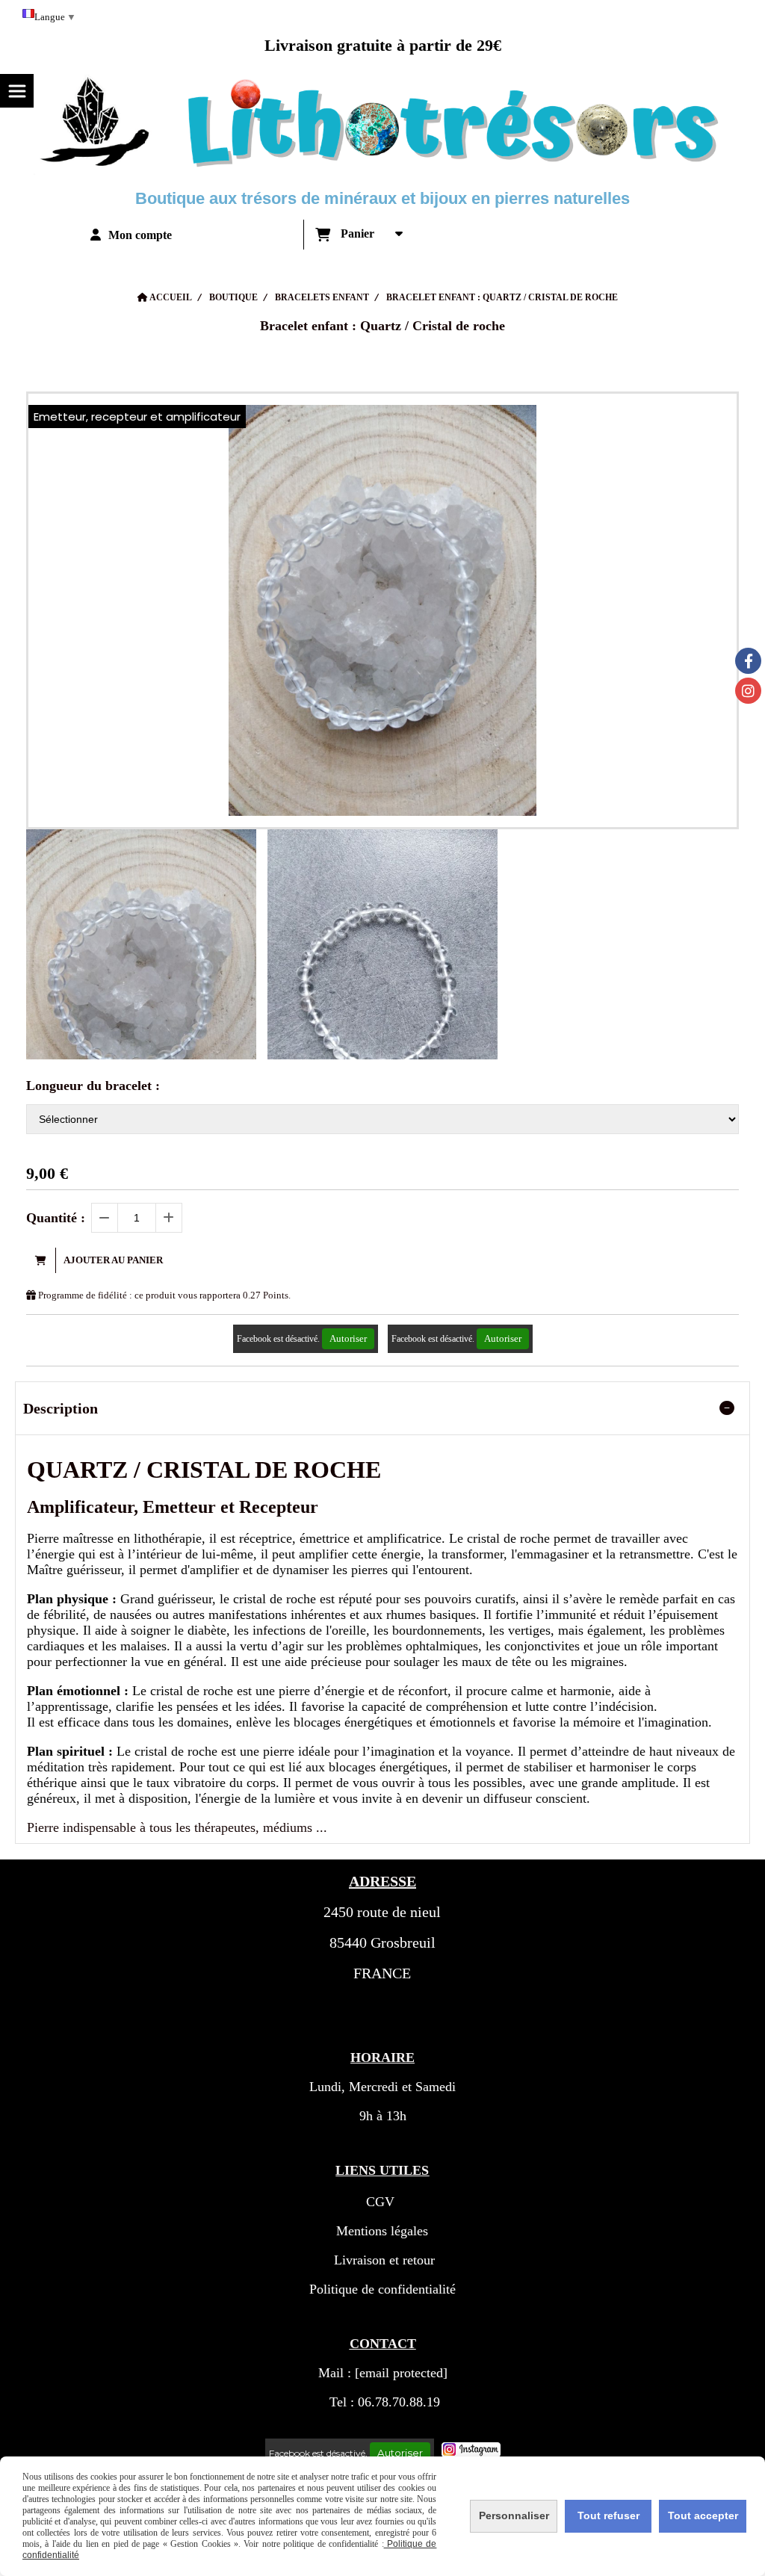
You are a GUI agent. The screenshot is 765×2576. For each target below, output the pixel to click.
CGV (380, 2202)
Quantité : (56, 1218)
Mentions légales (382, 2231)
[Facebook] (748, 661)
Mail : (383, 2373)
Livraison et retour (382, 2260)
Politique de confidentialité (382, 2289)
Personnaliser (514, 2515)
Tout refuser (608, 2515)
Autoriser (348, 1338)
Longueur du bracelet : (93, 1086)
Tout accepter (703, 2515)
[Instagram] (748, 691)
